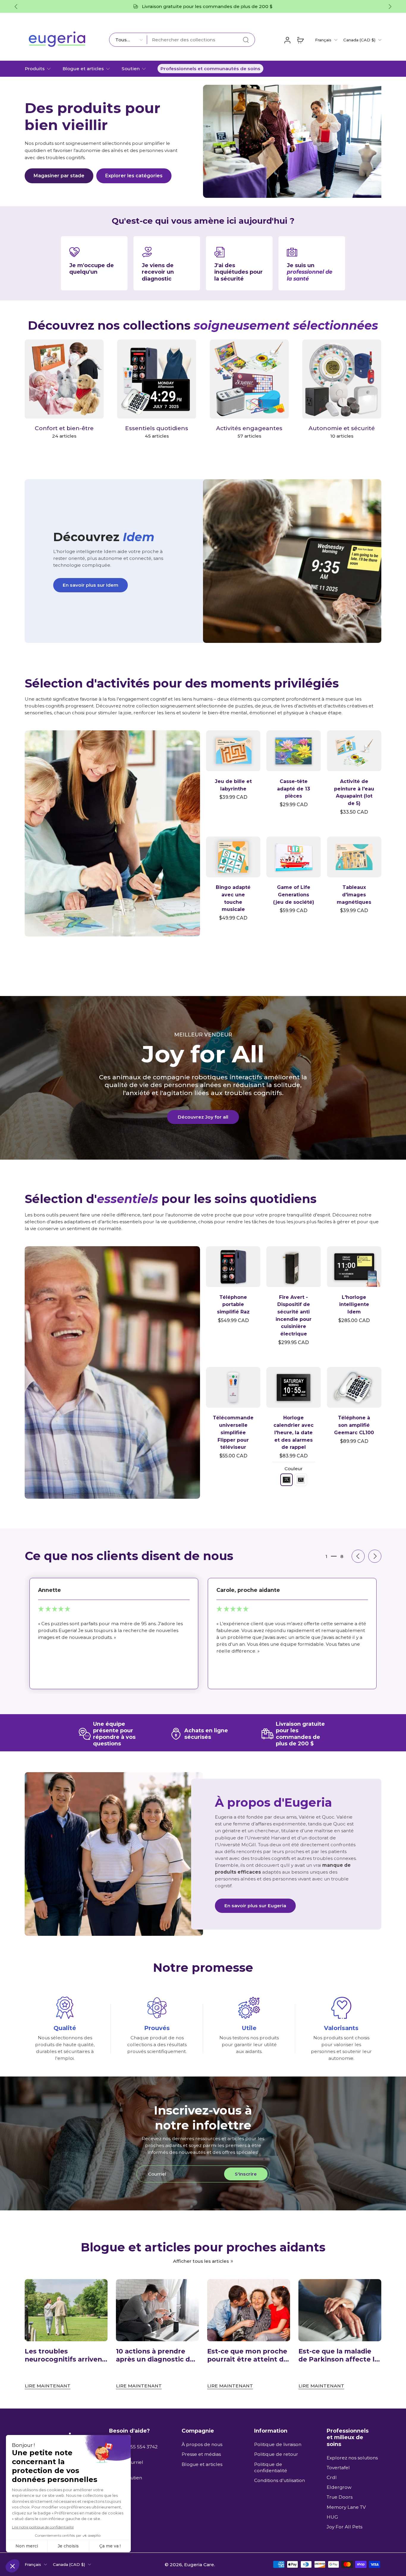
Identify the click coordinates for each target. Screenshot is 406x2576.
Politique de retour (276, 2454)
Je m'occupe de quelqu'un (92, 268)
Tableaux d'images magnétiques (354, 895)
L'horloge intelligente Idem (354, 1305)
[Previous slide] (16, 7)
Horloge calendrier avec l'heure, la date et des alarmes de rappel (294, 1432)
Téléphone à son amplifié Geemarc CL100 (354, 1425)
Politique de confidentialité (271, 2467)
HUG (332, 2517)
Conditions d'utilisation (280, 2480)
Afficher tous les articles (201, 2261)
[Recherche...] (246, 40)
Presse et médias (201, 2454)
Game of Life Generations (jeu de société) (294, 895)
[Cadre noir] (287, 1480)
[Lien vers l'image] (112, 833)
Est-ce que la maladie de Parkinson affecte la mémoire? (338, 2355)
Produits (35, 69)
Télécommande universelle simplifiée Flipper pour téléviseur (233, 1432)
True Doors (340, 2497)
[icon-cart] (300, 40)
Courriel (134, 2462)
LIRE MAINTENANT (48, 2386)
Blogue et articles (83, 69)
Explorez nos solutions (352, 2457)
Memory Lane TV (346, 2507)
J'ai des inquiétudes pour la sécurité (239, 272)
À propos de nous (202, 2444)
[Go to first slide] (390, 7)
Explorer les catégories (134, 176)
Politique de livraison (278, 2444)
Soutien (131, 69)
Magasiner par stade (59, 176)
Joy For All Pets (344, 2527)
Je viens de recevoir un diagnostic (158, 272)
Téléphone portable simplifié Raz (233, 1305)
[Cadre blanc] (301, 1480)
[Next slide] (375, 1556)
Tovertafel (338, 2468)
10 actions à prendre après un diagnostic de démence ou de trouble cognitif (156, 2355)
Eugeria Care (199, 2564)
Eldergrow (339, 2487)
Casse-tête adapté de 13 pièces (294, 789)
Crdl (332, 2477)
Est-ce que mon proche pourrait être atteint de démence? (247, 2355)
